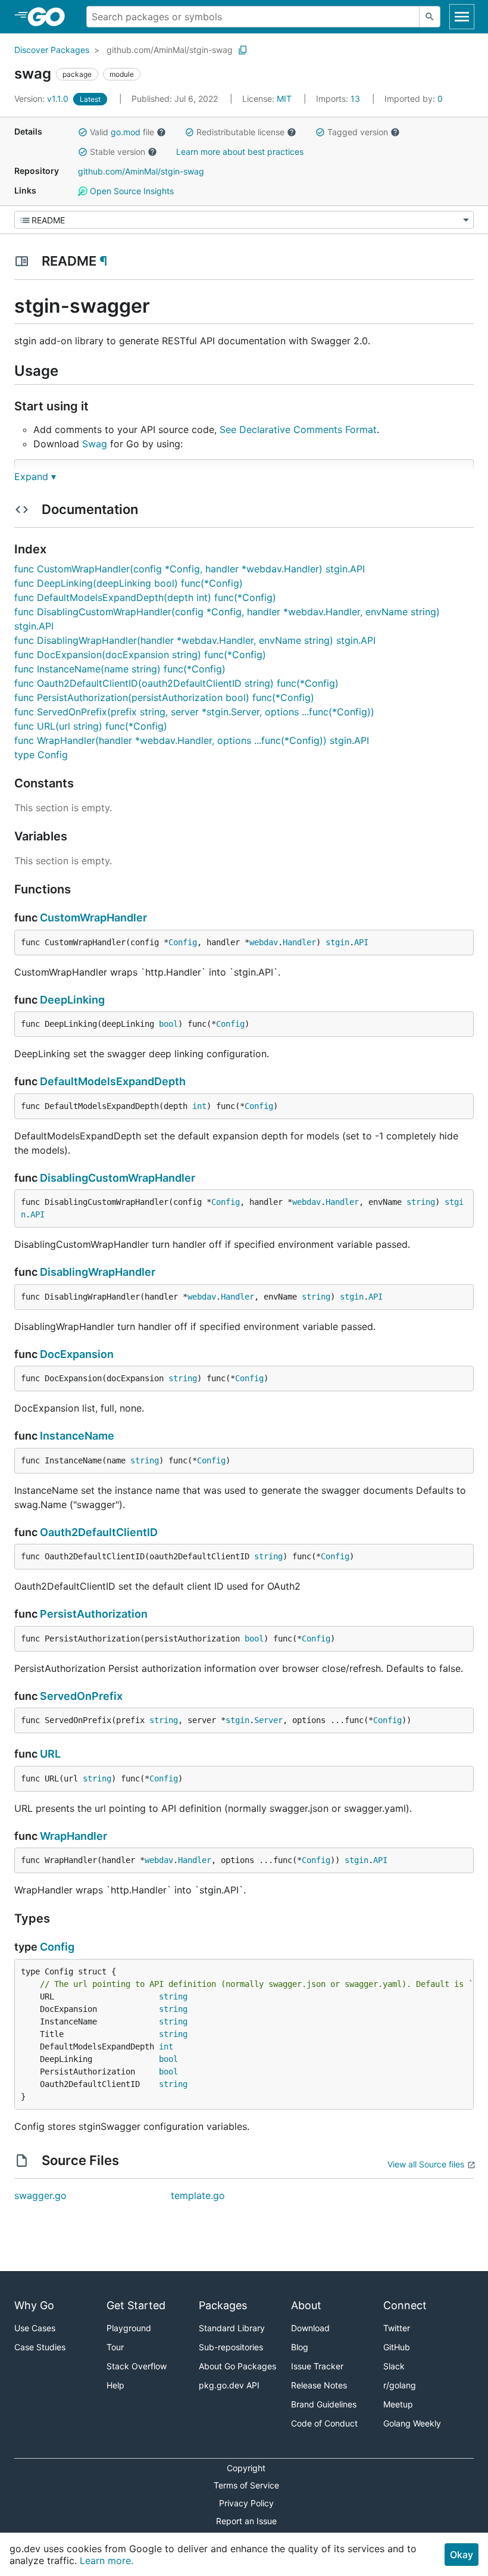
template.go (198, 2195)
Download (310, 2328)
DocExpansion (77, 1354)
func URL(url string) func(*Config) (91, 726)
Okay (462, 2555)
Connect (405, 2305)
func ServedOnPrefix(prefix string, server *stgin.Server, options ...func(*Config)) (194, 712)
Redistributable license (240, 132)
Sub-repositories (231, 2347)
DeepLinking (72, 1000)
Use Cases (35, 2328)
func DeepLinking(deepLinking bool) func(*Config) (129, 583)
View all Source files (426, 2164)
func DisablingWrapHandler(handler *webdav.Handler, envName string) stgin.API (195, 640)
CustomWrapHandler (93, 918)
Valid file (122, 132)
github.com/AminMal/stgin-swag (170, 50)
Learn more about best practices (240, 152)
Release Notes (319, 2385)
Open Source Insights (131, 191)
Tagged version (358, 132)
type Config (41, 755)
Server (268, 1720)
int (199, 1106)
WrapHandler (73, 1836)
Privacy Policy (246, 2503)
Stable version (118, 152)
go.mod (126, 132)
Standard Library (232, 2328)
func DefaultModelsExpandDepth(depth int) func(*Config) (145, 597)
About (306, 2305)
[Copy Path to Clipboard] (243, 50)
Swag (95, 444)
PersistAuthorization (94, 1614)
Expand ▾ (35, 476)
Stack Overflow (137, 2366)
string (421, 1202)
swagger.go (40, 2195)
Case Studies (40, 2347)
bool (168, 1024)
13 (339, 99)
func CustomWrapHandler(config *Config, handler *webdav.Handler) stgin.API (190, 569)
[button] (83, 132)
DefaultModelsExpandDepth (113, 1081)
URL (50, 1754)
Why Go (34, 2305)
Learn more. (107, 2561)
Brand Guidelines (324, 2404)
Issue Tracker (317, 2366)
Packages (223, 2305)
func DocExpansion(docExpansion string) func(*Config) (140, 655)
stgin (337, 942)
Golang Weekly (412, 2423)
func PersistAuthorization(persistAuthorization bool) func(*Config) (164, 697)
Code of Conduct (324, 2423)
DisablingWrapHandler (98, 1272)
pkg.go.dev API (229, 2385)
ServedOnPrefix (81, 1696)
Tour (115, 2347)
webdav (264, 942)
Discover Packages (52, 50)
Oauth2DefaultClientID (99, 1532)
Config (183, 942)
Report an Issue (246, 2521)
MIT (284, 99)
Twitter (397, 2328)
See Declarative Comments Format (298, 429)
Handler (299, 942)
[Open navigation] (462, 17)
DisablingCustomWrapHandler (118, 1178)
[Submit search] (430, 17)
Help (115, 2385)
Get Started (136, 2305)
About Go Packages (237, 2366)
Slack (394, 2366)
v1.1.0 (43, 99)
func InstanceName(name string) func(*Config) (120, 669)
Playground (129, 2328)
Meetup (398, 2404)
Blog (300, 2347)
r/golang (400, 2385)
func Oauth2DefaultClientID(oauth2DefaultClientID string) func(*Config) (176, 683)
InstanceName (77, 1436)
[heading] (50, 17)
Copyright (246, 2468)
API (361, 942)
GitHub (397, 2347)
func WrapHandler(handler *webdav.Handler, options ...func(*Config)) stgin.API (192, 740)
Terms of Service (246, 2485)
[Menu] (244, 220)
